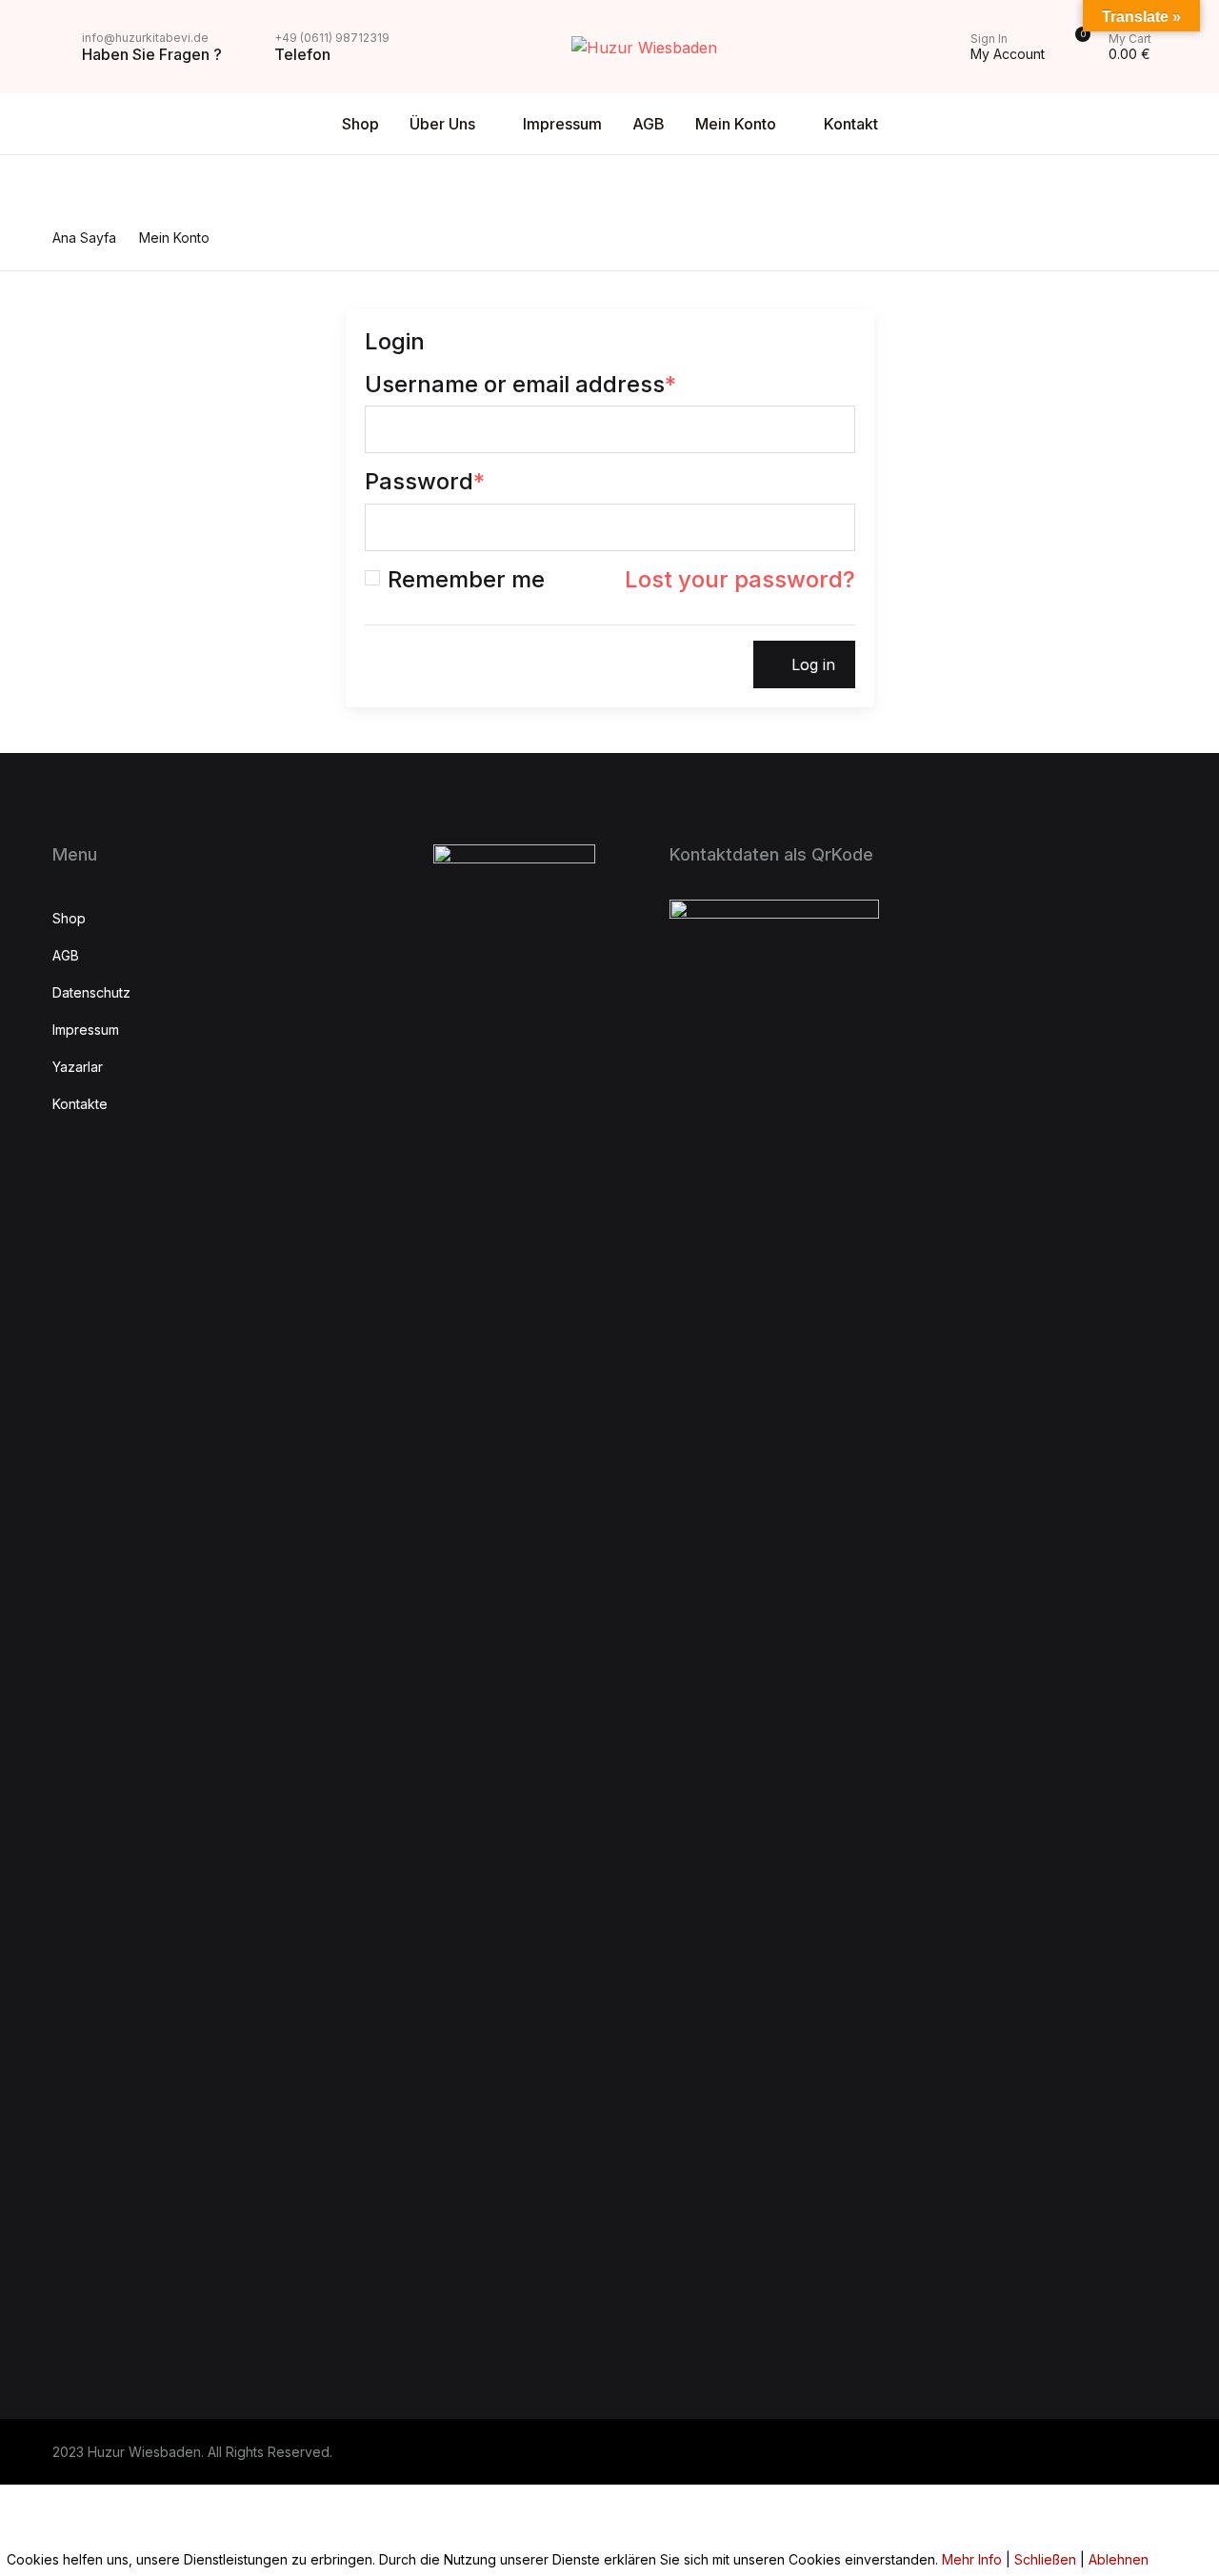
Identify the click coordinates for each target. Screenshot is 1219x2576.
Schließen (1045, 2559)
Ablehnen (1119, 2559)
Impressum (562, 124)
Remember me (466, 580)
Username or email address (520, 385)
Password (425, 482)
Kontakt (56, 363)
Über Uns (442, 124)
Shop (48, 115)
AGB (45, 264)
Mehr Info (972, 2559)
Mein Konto (70, 313)
